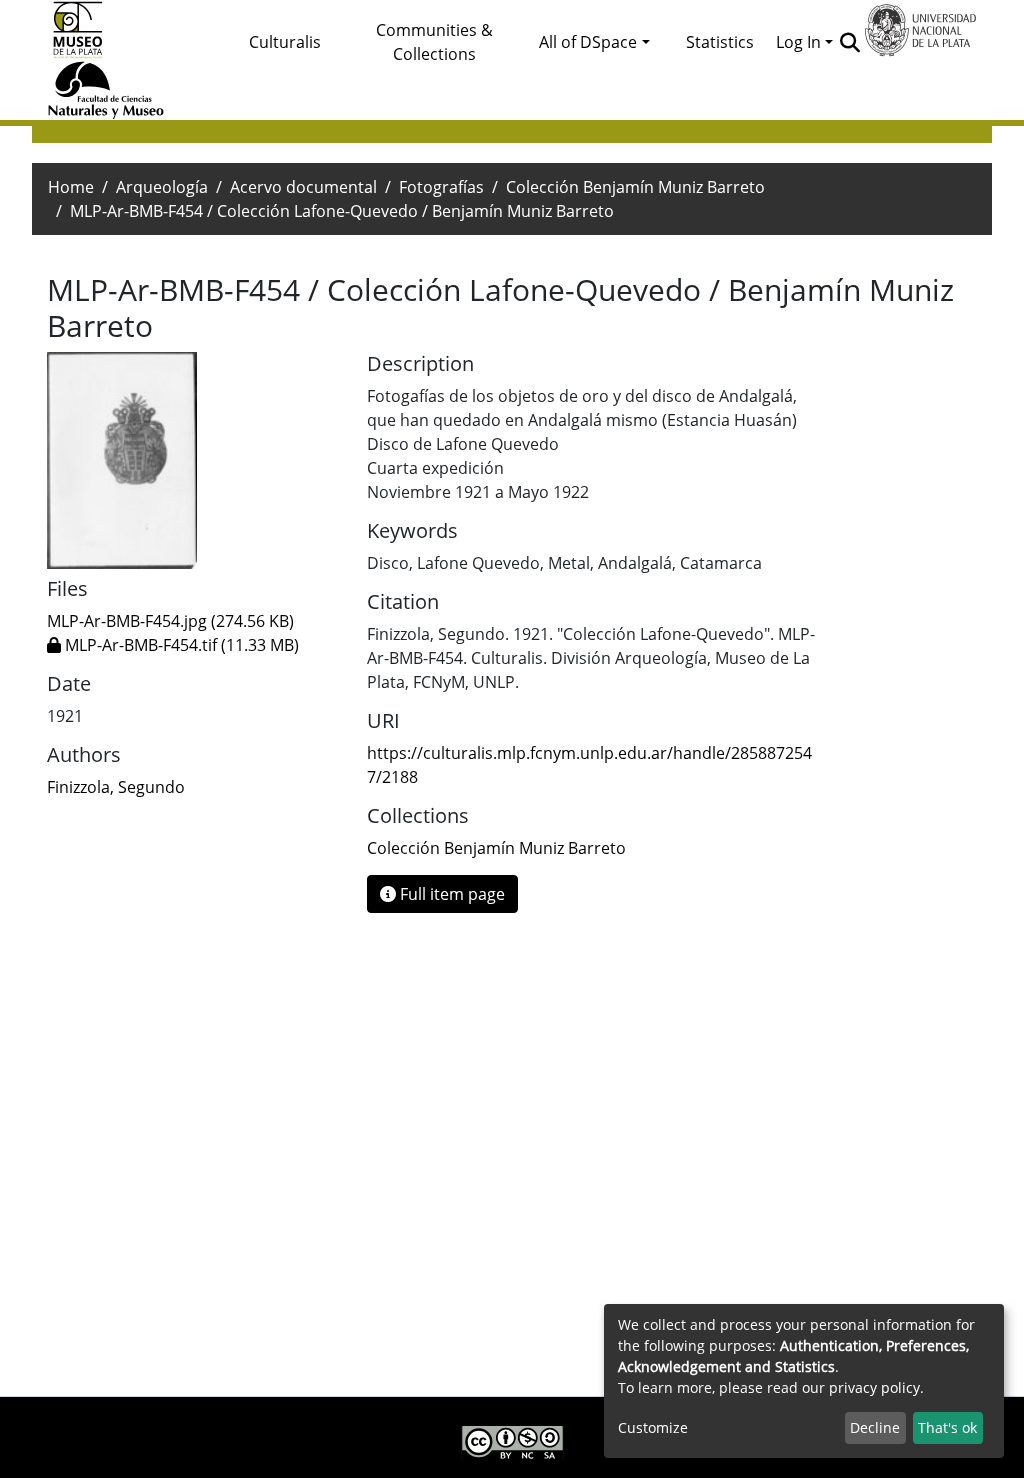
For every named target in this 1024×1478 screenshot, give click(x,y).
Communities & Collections (434, 42)
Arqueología (162, 187)
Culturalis (285, 42)
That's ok (947, 1427)
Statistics (720, 42)
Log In (798, 42)
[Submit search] (850, 42)
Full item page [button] (450, 894)
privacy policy (874, 1387)
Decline (875, 1427)
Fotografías (441, 187)
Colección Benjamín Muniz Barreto (635, 187)
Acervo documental (303, 187)
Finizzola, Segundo (116, 787)
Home (71, 187)
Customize (653, 1427)
